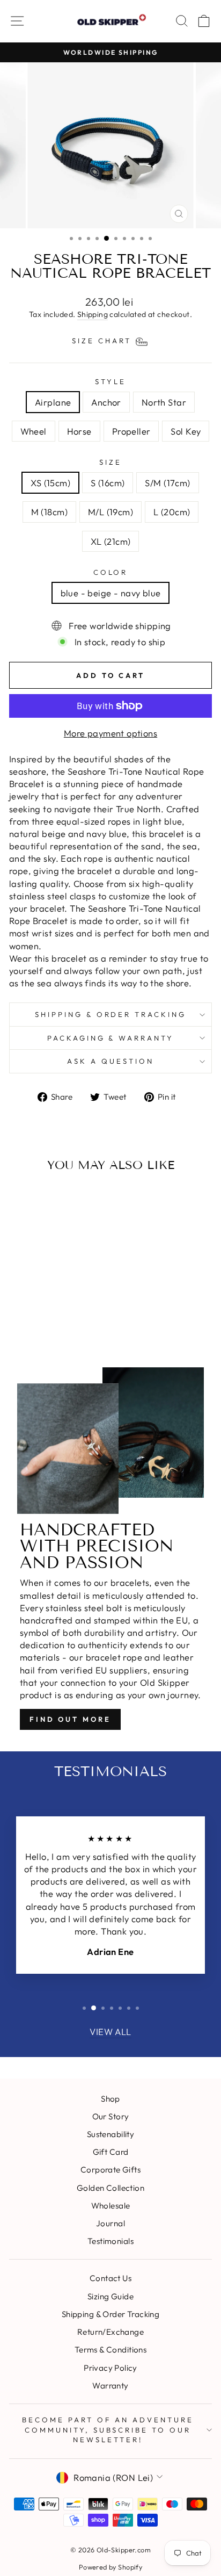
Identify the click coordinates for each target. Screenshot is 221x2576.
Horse (79, 431)
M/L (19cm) (110, 512)
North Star (164, 402)
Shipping (93, 314)
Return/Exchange (110, 2332)
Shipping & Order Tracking (110, 1014)
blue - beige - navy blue (111, 593)
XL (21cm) (111, 541)
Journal (110, 2223)
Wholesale (111, 2206)
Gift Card (111, 2152)
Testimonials (110, 2241)
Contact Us (110, 2278)
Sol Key (186, 431)
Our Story (111, 2116)
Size (110, 462)
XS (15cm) (50, 483)
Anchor (106, 402)
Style (110, 381)
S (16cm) (108, 483)
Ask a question (110, 1061)
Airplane (53, 402)
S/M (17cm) (167, 483)
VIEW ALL (110, 2032)
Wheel (34, 431)
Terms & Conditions (110, 2350)
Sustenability (110, 2134)
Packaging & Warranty (111, 1038)
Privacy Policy (110, 2368)
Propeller (131, 431)
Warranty (110, 2386)
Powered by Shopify (110, 2567)
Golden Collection (110, 2188)
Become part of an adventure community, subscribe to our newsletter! (108, 2430)
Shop (110, 2099)
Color (111, 572)
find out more (70, 1719)
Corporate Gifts (110, 2170)
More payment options (110, 733)
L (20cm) (172, 512)
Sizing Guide (110, 2296)
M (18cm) (49, 512)
